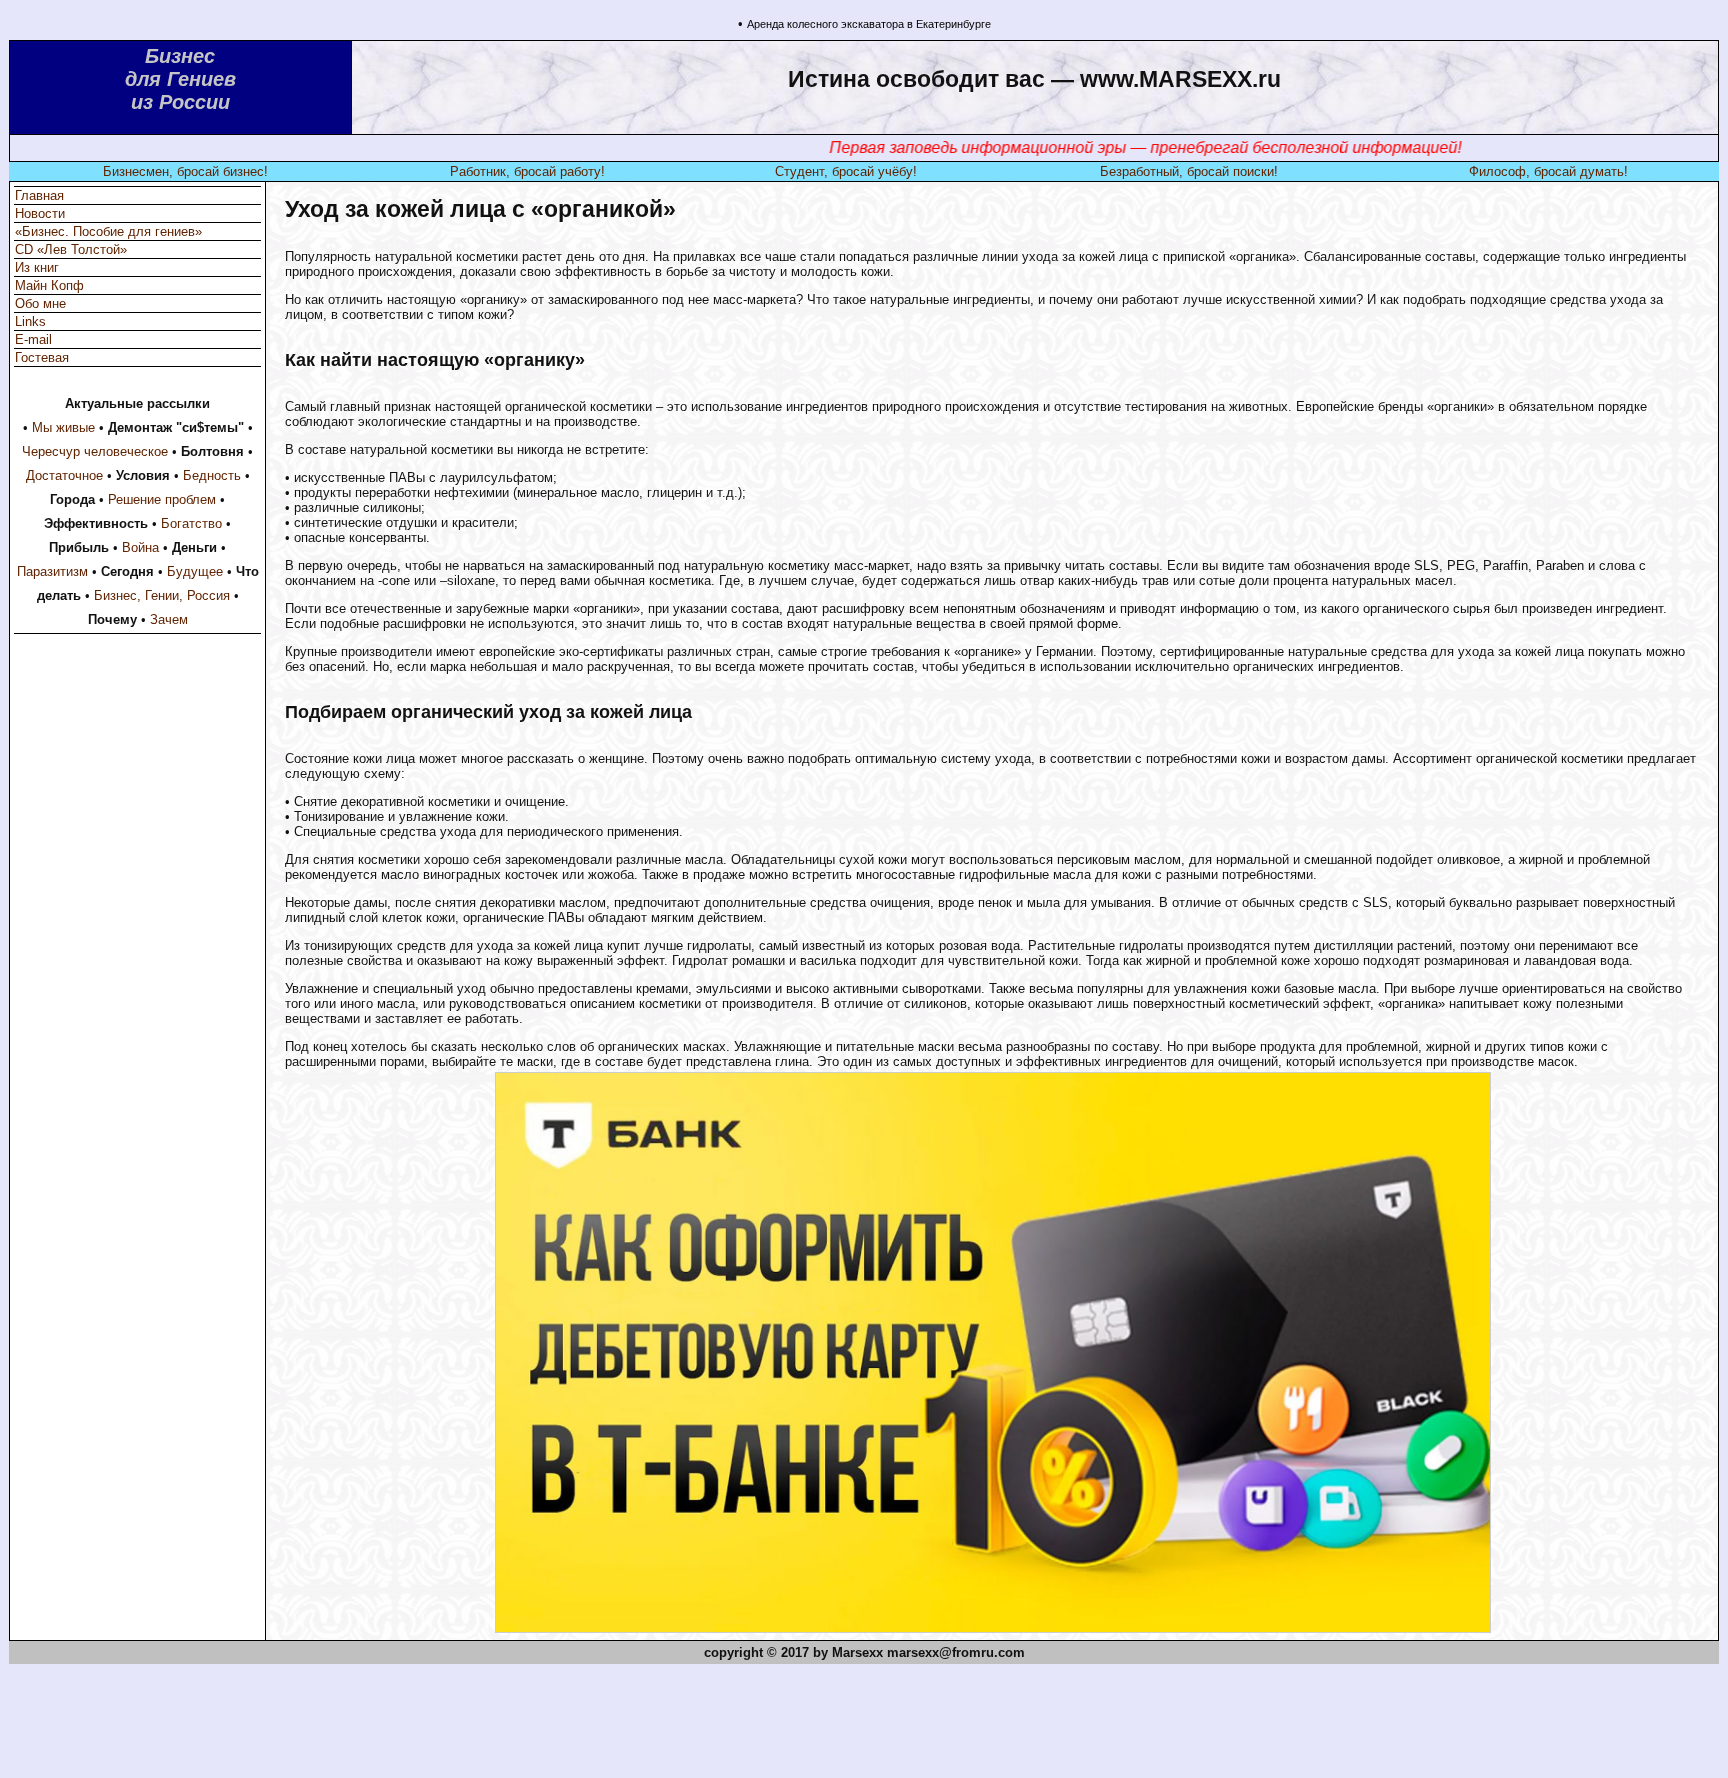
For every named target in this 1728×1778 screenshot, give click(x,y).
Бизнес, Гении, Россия (162, 595)
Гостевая (42, 357)
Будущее (195, 571)
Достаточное (64, 475)
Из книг (37, 267)
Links (30, 321)
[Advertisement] (864, 1725)
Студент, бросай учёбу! (846, 171)
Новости (40, 213)
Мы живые (63, 427)
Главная (39, 195)
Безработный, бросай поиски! (1189, 171)
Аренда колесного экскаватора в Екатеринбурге (869, 24)
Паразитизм (52, 571)
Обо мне (40, 303)
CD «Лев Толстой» (71, 249)
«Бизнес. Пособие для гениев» (108, 231)
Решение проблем (162, 499)
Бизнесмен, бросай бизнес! (185, 171)
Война (140, 547)
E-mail (33, 339)
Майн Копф (49, 285)
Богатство (191, 523)
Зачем (169, 619)
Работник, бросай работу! (527, 171)
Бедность (212, 475)
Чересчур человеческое (95, 451)
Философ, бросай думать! (1548, 171)
